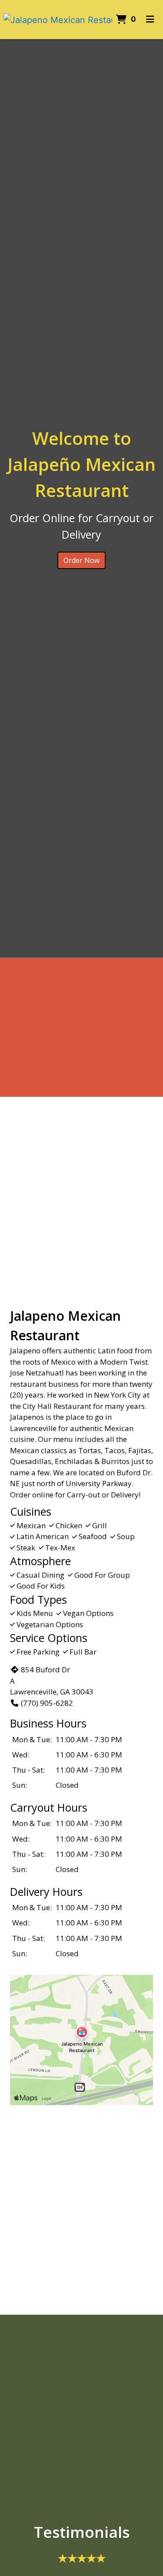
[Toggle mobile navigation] (151, 20)
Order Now (81, 560)
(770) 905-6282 (47, 1703)
